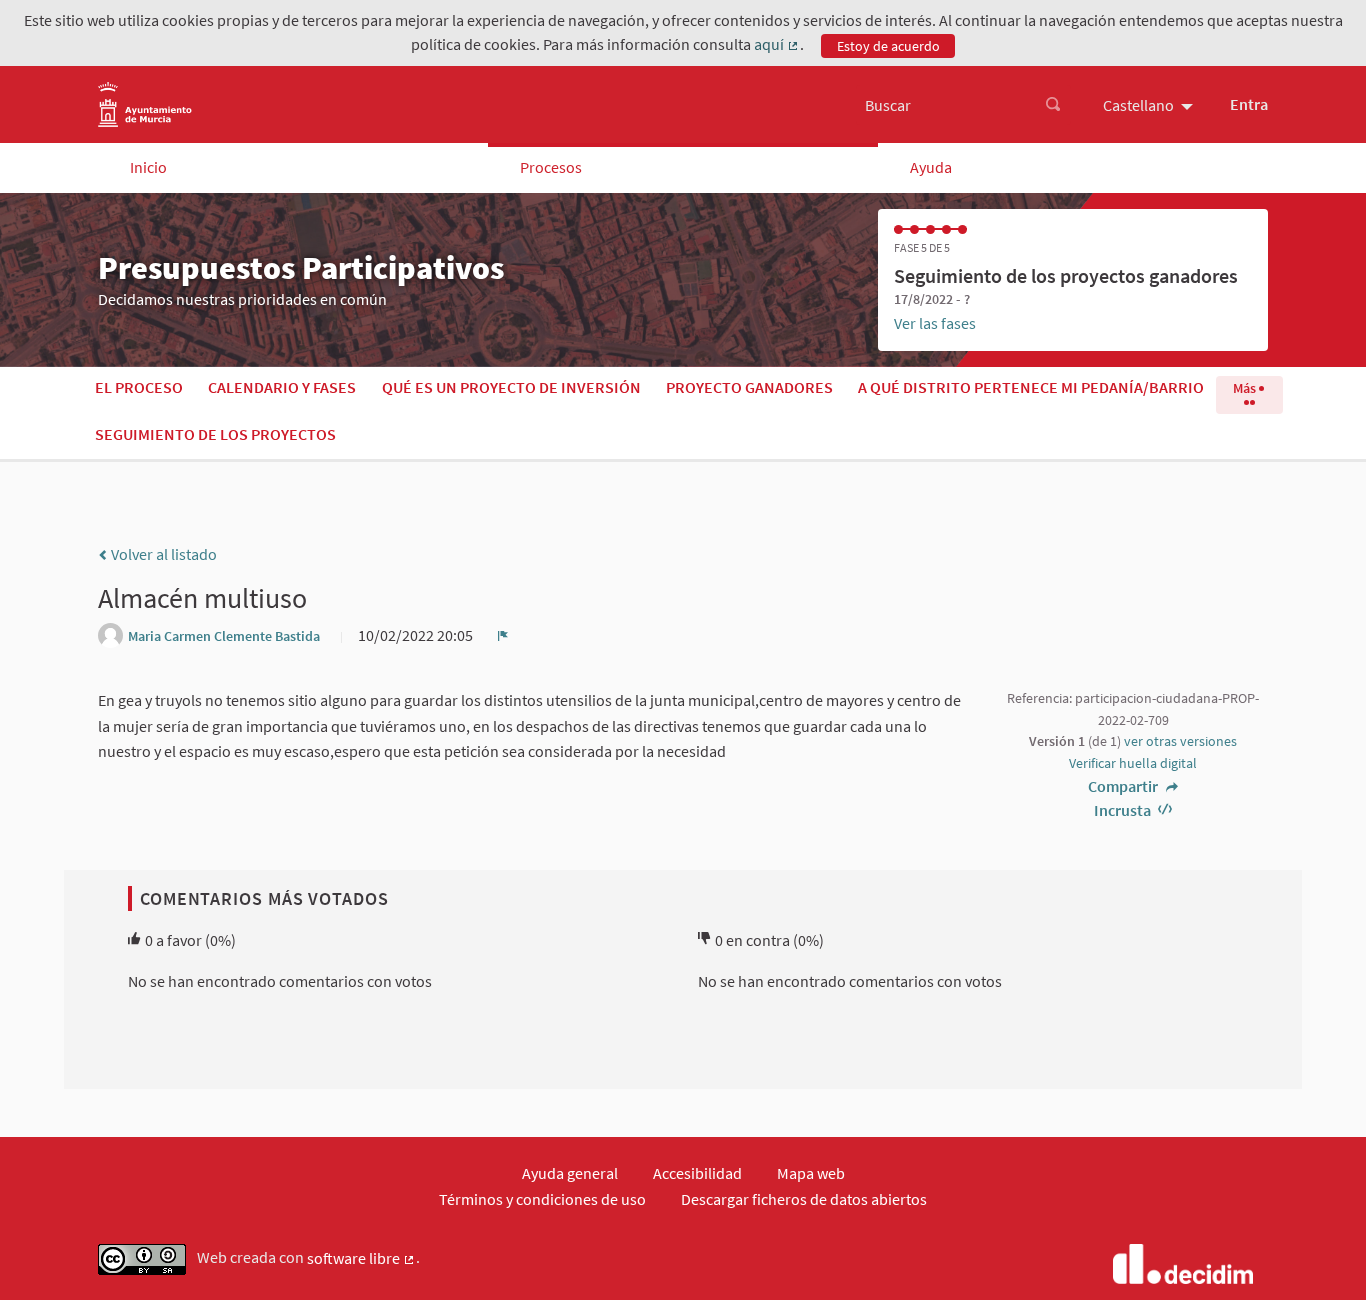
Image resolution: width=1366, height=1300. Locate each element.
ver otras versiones (1180, 741)
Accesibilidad (697, 1173)
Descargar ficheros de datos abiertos (804, 1199)
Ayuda (931, 167)
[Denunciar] (503, 635)
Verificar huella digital (1133, 763)
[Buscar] (1053, 105)
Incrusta (1124, 810)
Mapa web (811, 1173)
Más (1246, 388)
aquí (777, 45)
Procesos (551, 167)
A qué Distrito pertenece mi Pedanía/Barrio (1031, 387)
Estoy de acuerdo (888, 46)
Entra (1249, 104)
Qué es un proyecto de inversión (511, 387)
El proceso (139, 387)
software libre (361, 1259)
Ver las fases (935, 323)
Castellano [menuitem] (1138, 105)
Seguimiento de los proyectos (215, 434)
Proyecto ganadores (749, 387)
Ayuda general (570, 1173)
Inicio (148, 167)
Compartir (1124, 786)
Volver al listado (162, 554)
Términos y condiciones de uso (542, 1199)
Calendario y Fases (282, 387)
